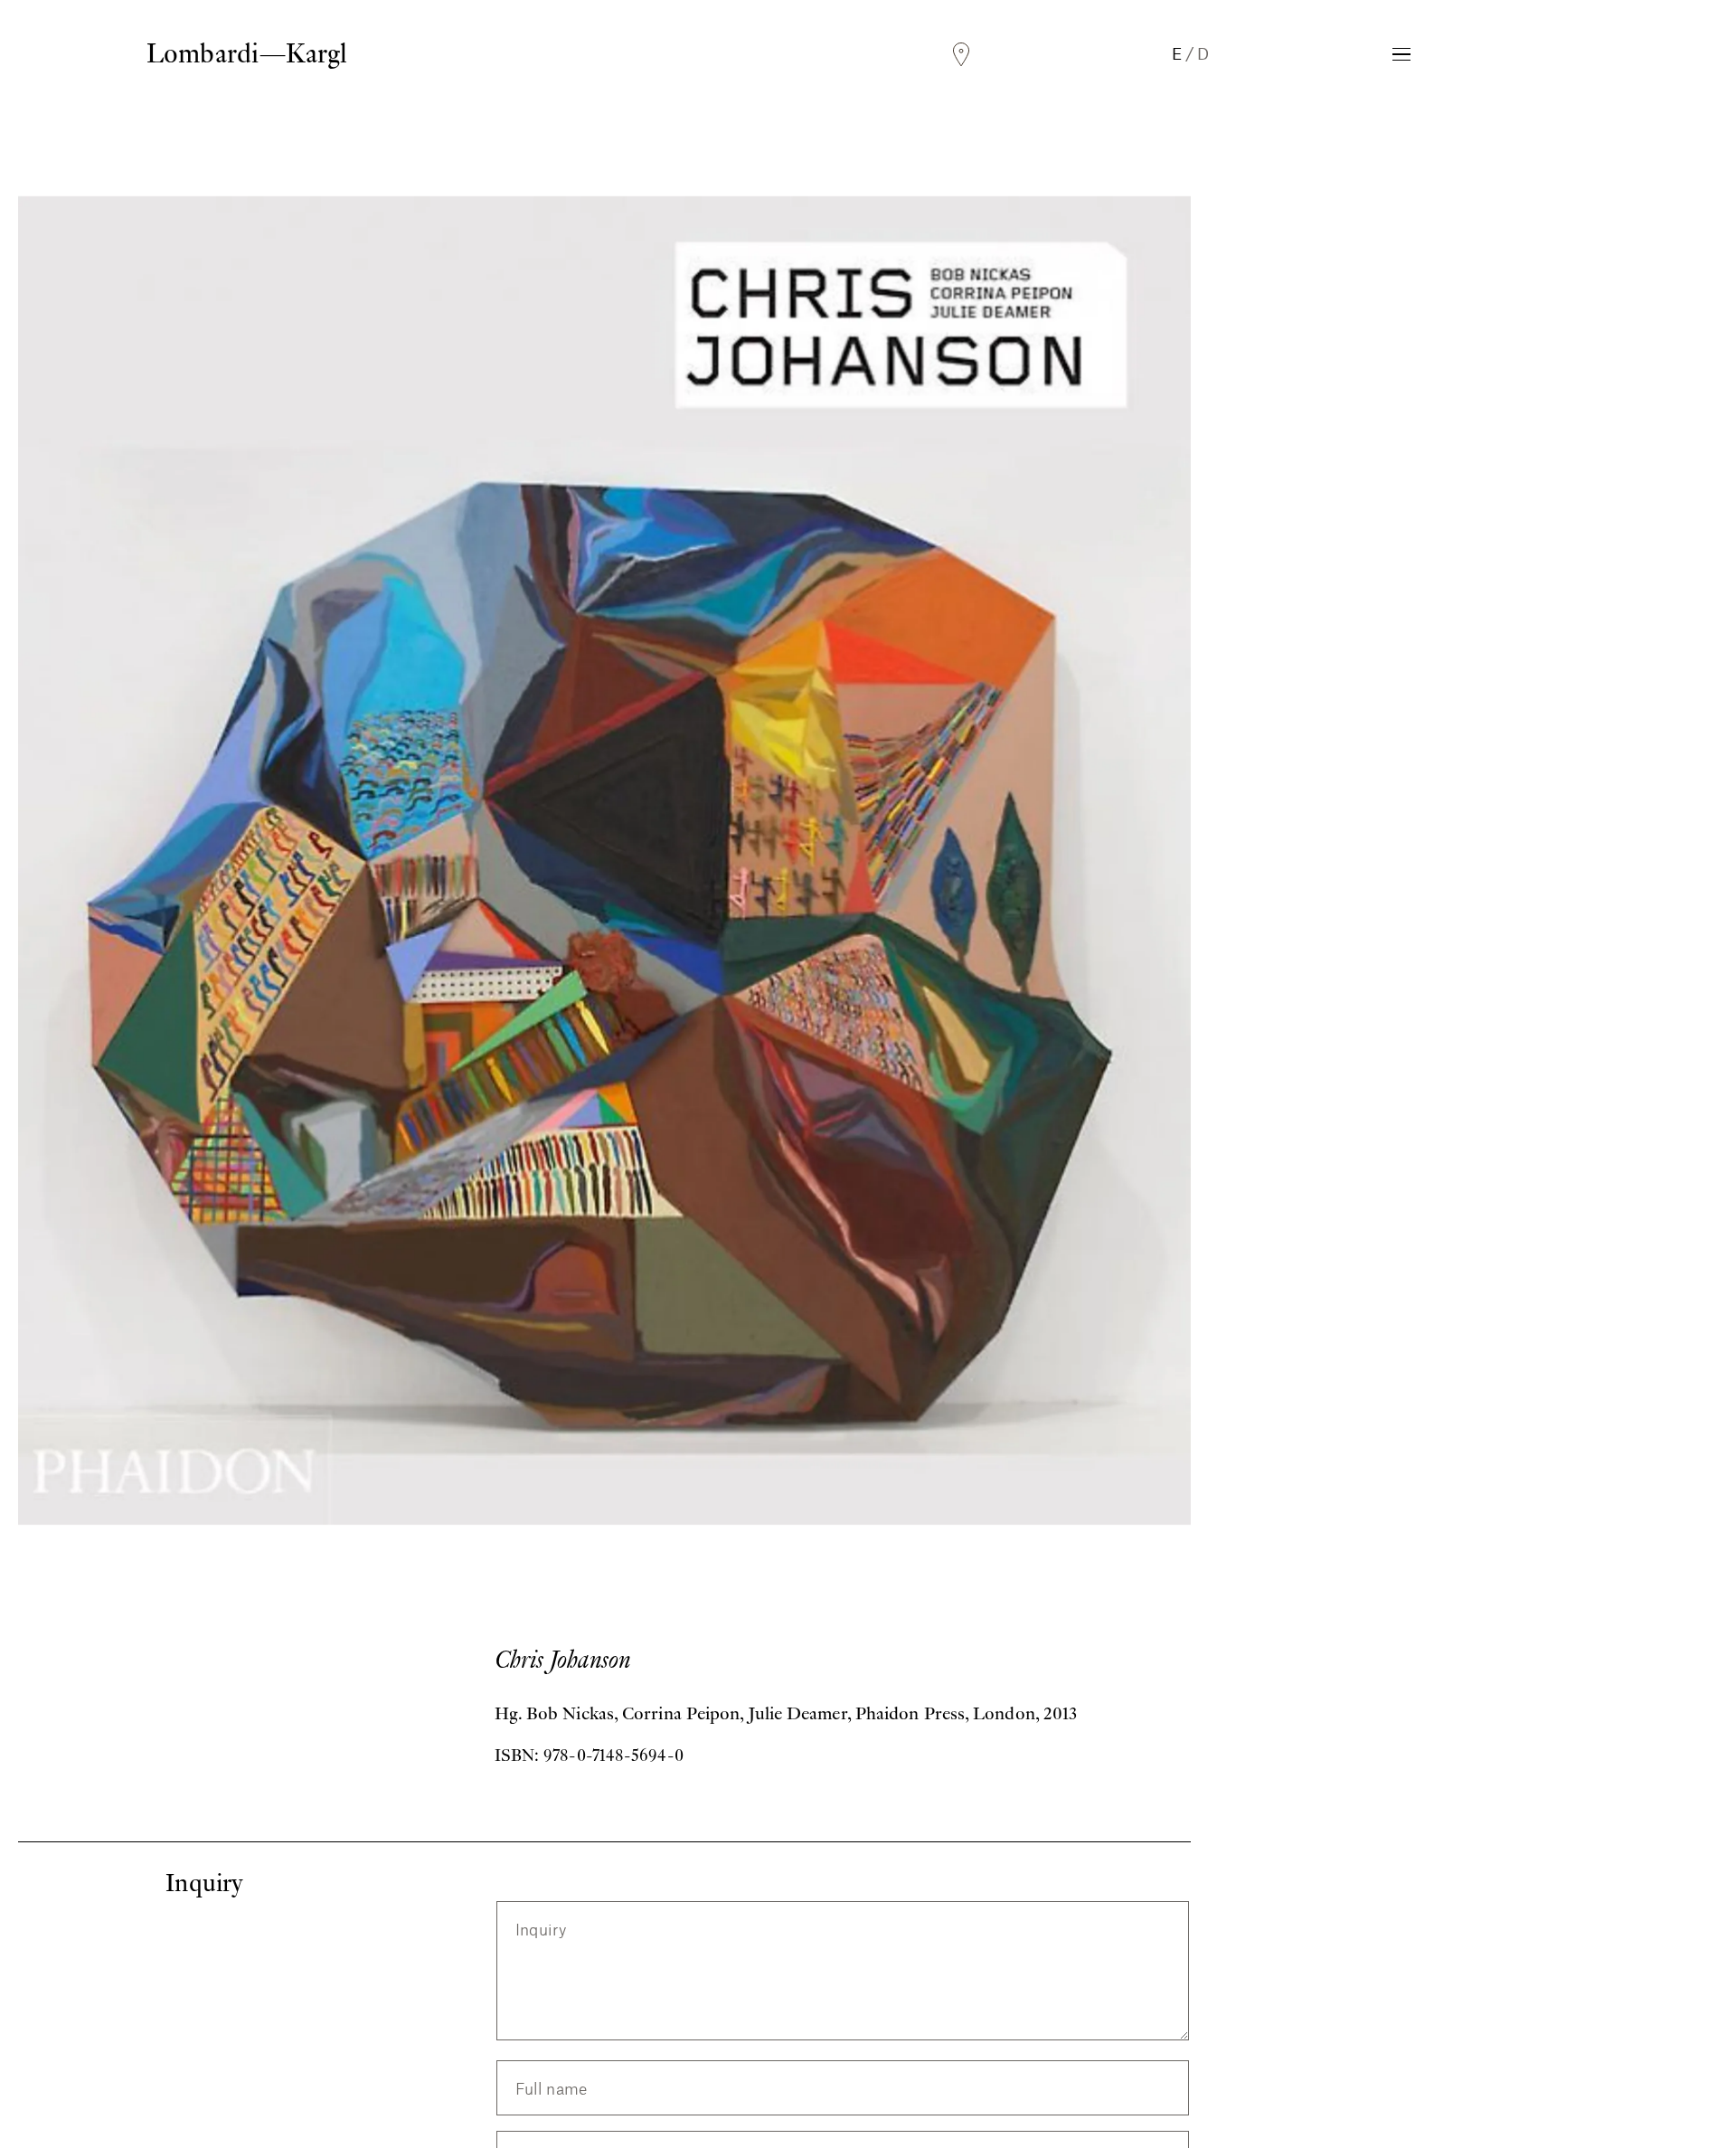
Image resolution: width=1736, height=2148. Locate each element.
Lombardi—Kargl (247, 53)
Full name (552, 2088)
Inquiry (541, 1930)
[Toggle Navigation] (1401, 54)
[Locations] (961, 55)
